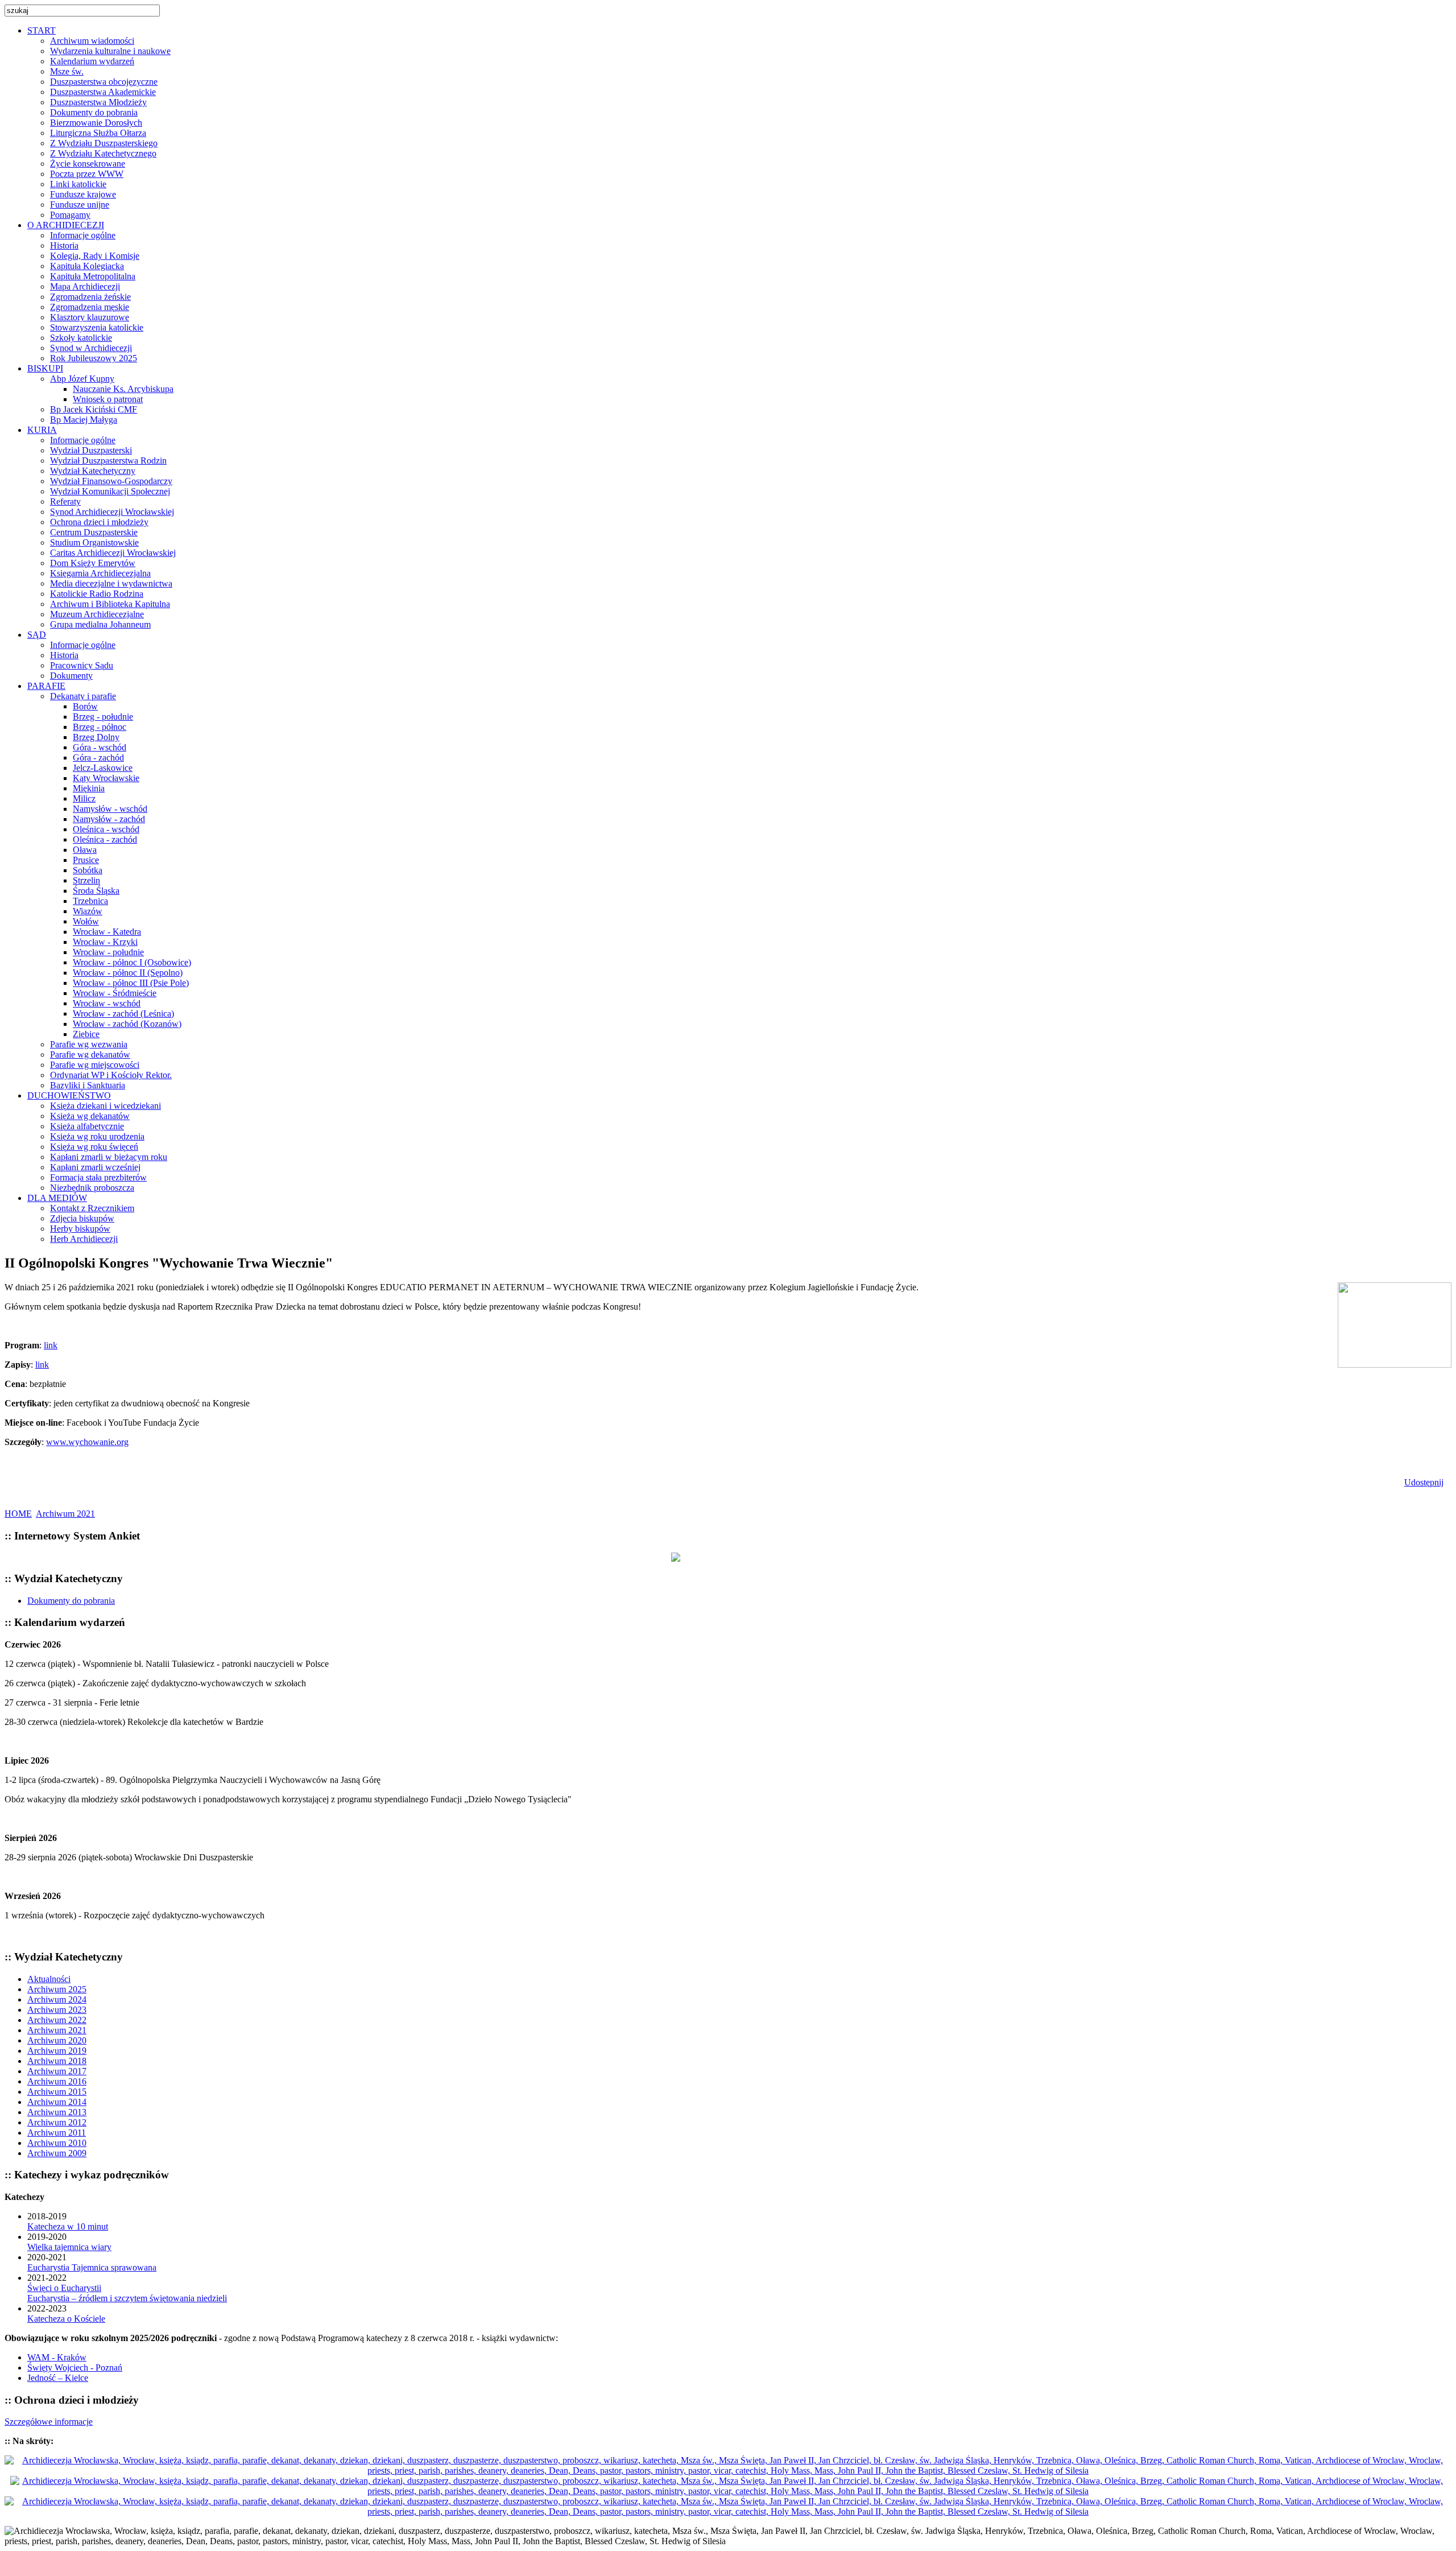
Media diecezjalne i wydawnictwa (111, 583)
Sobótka (88, 870)
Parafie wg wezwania (89, 1044)
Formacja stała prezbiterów (98, 1177)
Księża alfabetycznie (87, 1126)
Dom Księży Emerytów (93, 563)
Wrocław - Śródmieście (115, 993)
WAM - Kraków (57, 2357)
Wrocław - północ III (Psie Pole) (131, 983)
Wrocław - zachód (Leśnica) (123, 1014)
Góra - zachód (98, 758)
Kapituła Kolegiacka (87, 266)
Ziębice (86, 1034)
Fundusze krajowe (83, 194)
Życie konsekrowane (88, 164)
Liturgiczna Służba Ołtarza (98, 133)
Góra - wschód (100, 747)
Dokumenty (71, 676)
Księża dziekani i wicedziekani (106, 1106)
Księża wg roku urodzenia (97, 1136)
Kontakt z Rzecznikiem (92, 1208)
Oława (85, 850)
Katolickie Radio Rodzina (97, 594)
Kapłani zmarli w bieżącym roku (109, 1157)
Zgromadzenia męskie (90, 307)
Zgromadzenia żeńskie (90, 297)
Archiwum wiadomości (92, 41)
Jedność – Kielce (58, 2378)
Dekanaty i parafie (83, 696)
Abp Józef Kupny (82, 379)
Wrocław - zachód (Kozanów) (127, 1024)
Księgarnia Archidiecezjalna (100, 573)
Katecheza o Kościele (66, 2319)
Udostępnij (1424, 1482)
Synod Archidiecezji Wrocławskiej (112, 512)
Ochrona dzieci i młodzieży (99, 522)
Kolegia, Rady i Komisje (95, 256)
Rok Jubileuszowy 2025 (94, 358)
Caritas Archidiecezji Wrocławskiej (113, 553)
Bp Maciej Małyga (84, 420)
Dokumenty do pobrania (94, 112)
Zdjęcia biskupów (82, 1218)
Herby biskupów (80, 1229)
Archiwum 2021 (65, 1514)
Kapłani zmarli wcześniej (95, 1167)
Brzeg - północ (100, 727)
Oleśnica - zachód (105, 839)
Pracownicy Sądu (82, 665)
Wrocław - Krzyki (105, 942)
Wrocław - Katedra (107, 932)
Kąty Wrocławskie (106, 778)
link (51, 1345)
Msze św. (67, 71)
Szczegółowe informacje (49, 2422)
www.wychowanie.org (87, 1442)
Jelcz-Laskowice (103, 768)
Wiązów (88, 911)
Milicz (84, 798)
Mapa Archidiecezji (85, 286)
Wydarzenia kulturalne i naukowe (110, 51)
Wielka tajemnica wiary (69, 2247)
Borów (85, 706)
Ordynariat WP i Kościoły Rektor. (111, 1075)
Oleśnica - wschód (106, 829)
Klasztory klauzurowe (90, 317)
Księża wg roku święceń (94, 1147)
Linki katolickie (78, 184)
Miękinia (89, 788)
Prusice (86, 860)
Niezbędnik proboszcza (92, 1188)
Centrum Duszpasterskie (94, 532)
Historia (64, 245)
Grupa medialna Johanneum (100, 624)
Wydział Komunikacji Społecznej (110, 491)
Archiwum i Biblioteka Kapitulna (110, 604)
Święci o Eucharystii (64, 2288)
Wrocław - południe (108, 952)
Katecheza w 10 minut (68, 2226)
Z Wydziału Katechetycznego (103, 153)
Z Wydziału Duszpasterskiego (104, 143)
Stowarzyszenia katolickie (97, 327)
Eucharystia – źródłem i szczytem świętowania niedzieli (127, 2298)
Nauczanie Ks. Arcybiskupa (123, 389)
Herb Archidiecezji (84, 1239)
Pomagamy (70, 215)
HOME (18, 1514)
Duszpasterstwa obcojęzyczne (104, 82)
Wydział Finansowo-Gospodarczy (111, 481)
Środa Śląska (96, 891)
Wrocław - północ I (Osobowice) (132, 962)
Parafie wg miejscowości (95, 1065)
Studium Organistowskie (94, 542)
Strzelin (86, 880)
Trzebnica (90, 901)
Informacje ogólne (83, 235)
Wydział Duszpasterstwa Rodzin (108, 461)
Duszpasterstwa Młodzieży (98, 102)
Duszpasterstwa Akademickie (103, 92)
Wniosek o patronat (108, 399)
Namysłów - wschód (110, 809)
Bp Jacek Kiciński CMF (94, 409)
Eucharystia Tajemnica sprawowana (92, 2267)
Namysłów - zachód (109, 819)
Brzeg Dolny (96, 737)
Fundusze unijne (80, 205)
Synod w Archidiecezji (91, 348)
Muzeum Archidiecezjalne (97, 614)
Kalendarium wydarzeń (92, 61)
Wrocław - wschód (107, 1003)
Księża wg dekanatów (90, 1116)
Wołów (86, 921)
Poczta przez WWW (87, 174)
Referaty (65, 501)
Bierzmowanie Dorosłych (96, 123)
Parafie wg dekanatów (90, 1054)
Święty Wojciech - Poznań (75, 2368)
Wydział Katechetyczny (93, 471)
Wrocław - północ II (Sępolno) (128, 973)
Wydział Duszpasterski (91, 450)
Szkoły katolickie (81, 338)
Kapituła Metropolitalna (93, 276)
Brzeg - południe (103, 717)
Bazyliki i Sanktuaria (88, 1085)
